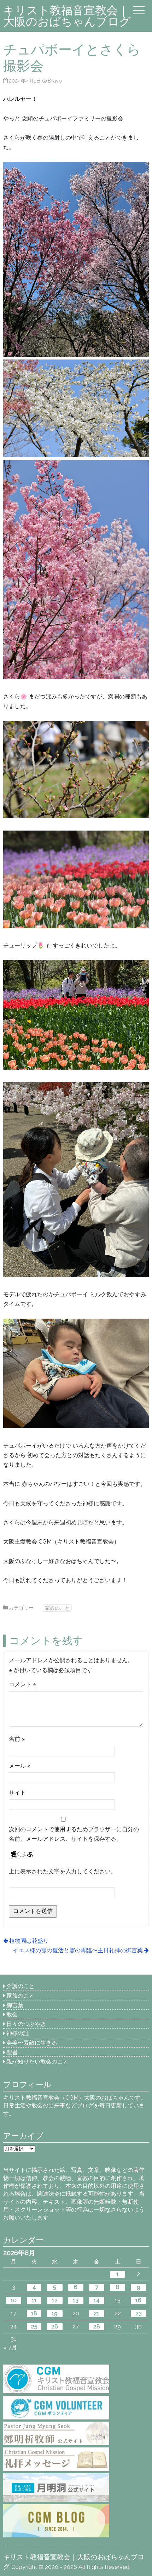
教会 (12, 2014)
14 (97, 2300)
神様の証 (18, 2033)
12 (55, 2300)
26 (55, 2326)
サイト (17, 1793)
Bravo (55, 81)
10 (14, 2300)
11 (34, 2300)
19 (55, 2313)
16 (138, 2300)
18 (34, 2313)
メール (20, 1766)
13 (76, 2300)
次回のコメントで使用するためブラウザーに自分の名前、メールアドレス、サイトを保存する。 (74, 1834)
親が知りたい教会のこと (37, 2062)
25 (34, 2326)
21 (97, 2313)
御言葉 (15, 2005)
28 (97, 2326)
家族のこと (57, 1608)
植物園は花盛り (29, 1941)
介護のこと (21, 1986)
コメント (22, 1684)
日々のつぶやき (26, 2024)
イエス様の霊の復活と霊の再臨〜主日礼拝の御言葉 (78, 1950)
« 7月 (10, 2347)
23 (139, 2313)
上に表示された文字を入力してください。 (63, 1871)
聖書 (12, 2052)
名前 (17, 1739)
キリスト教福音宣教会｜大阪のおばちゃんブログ (67, 16)
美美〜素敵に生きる (32, 2043)
